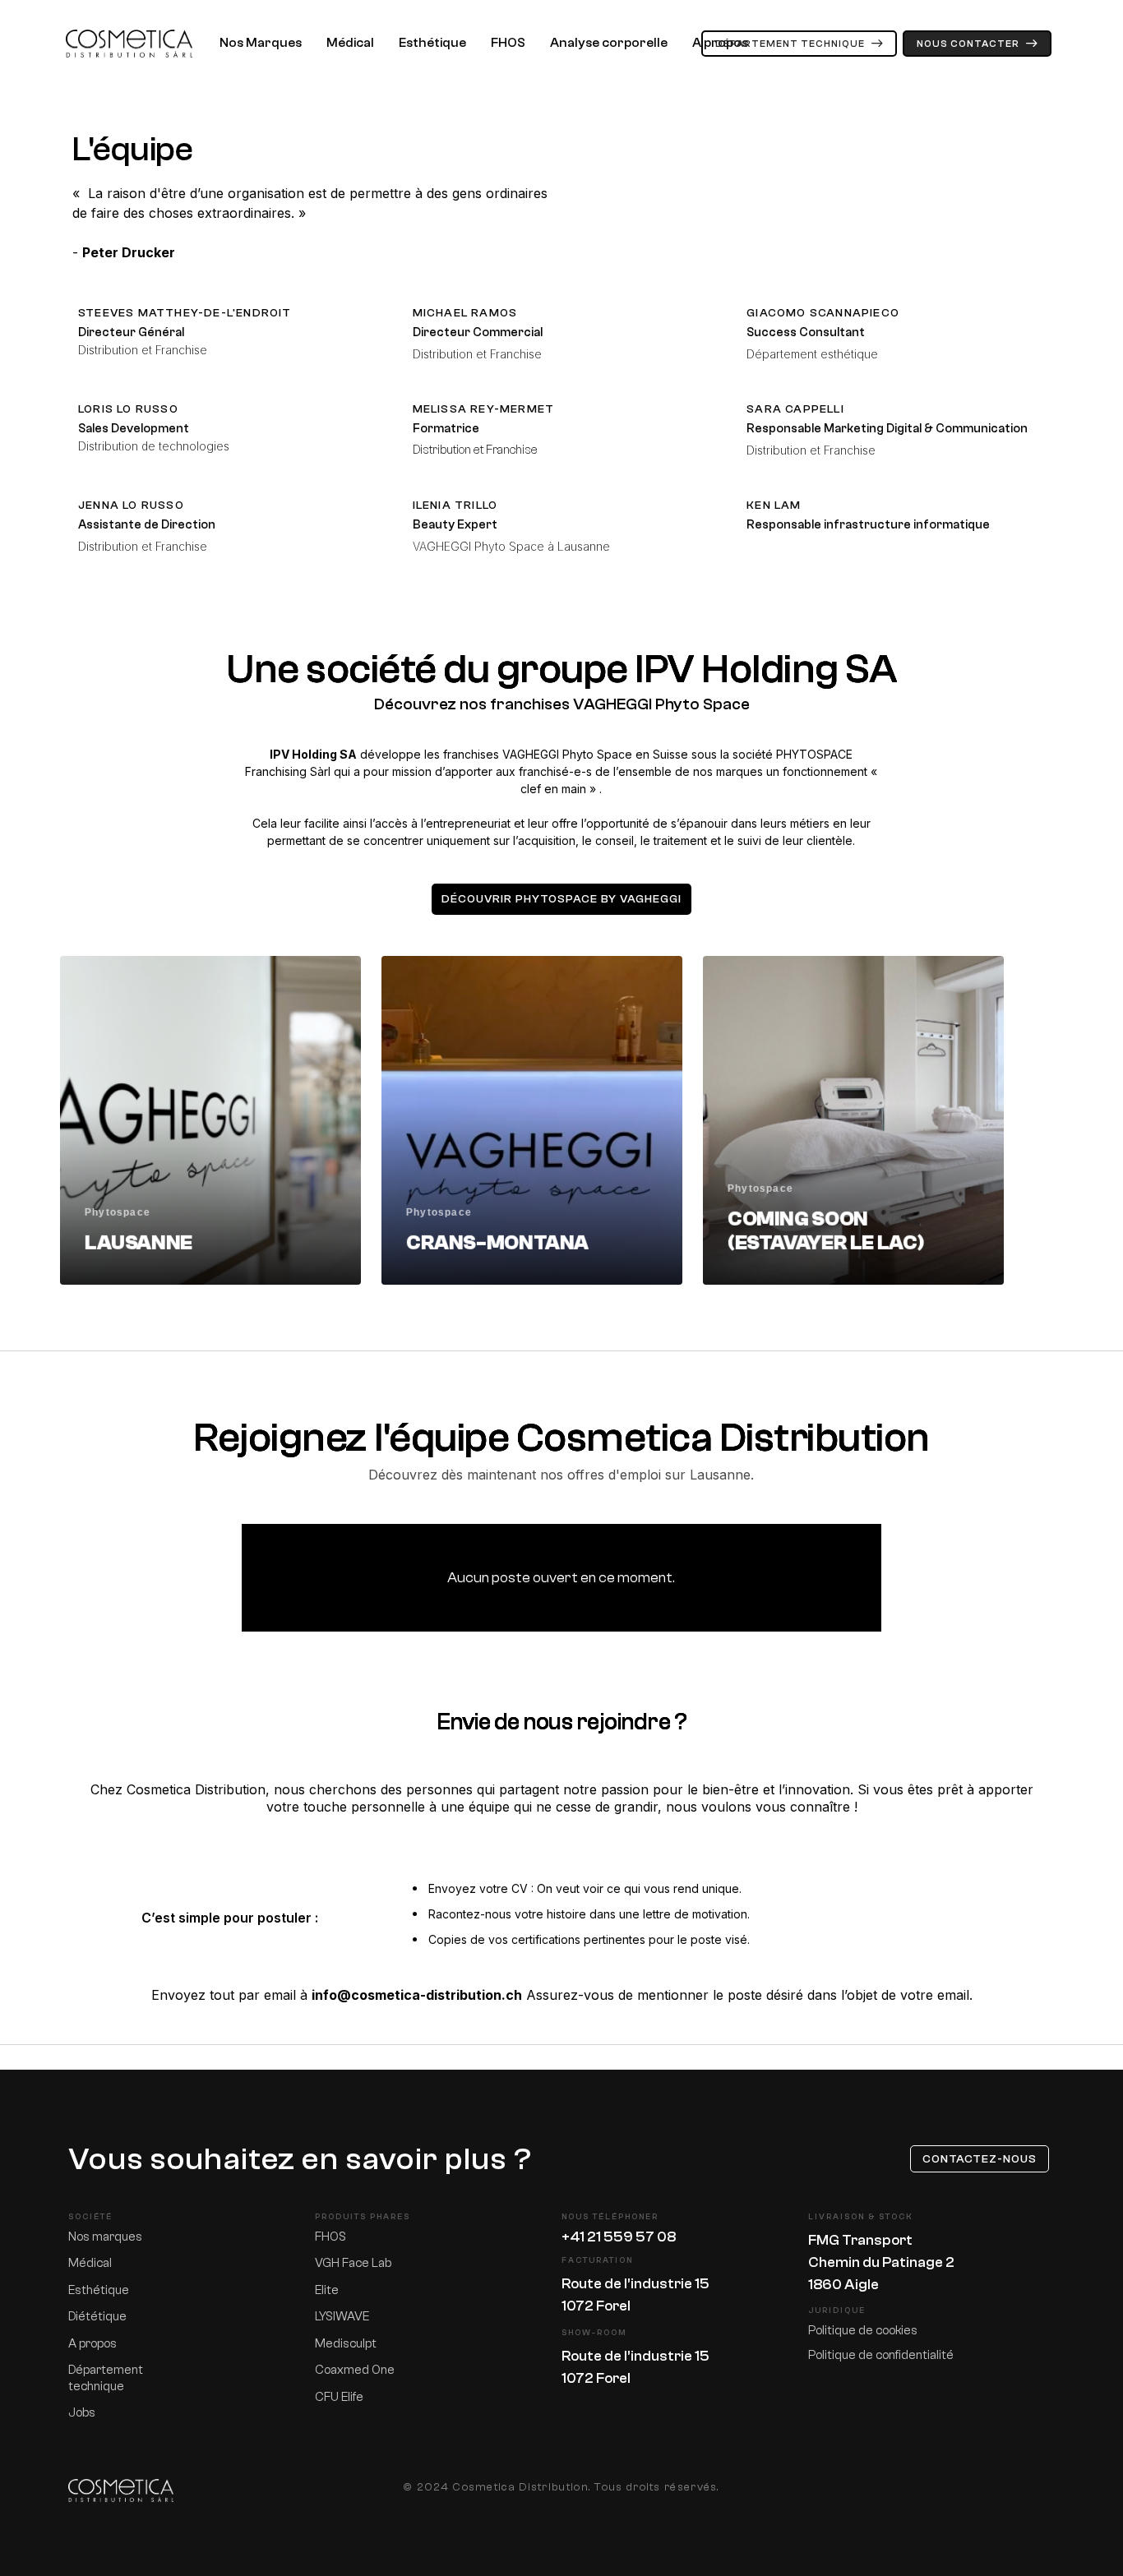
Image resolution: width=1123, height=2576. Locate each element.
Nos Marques (261, 43)
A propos (720, 43)
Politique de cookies (863, 2331)
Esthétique (432, 43)
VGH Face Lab (353, 2263)
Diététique (97, 2317)
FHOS (508, 43)
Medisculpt (346, 2344)
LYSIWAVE (342, 2317)
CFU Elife (339, 2397)
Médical (350, 43)
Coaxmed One (355, 2370)
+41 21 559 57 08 (619, 2237)
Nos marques (105, 2237)
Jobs (82, 2413)
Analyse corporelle (609, 43)
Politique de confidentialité (881, 2355)
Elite (327, 2290)
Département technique (106, 2378)
